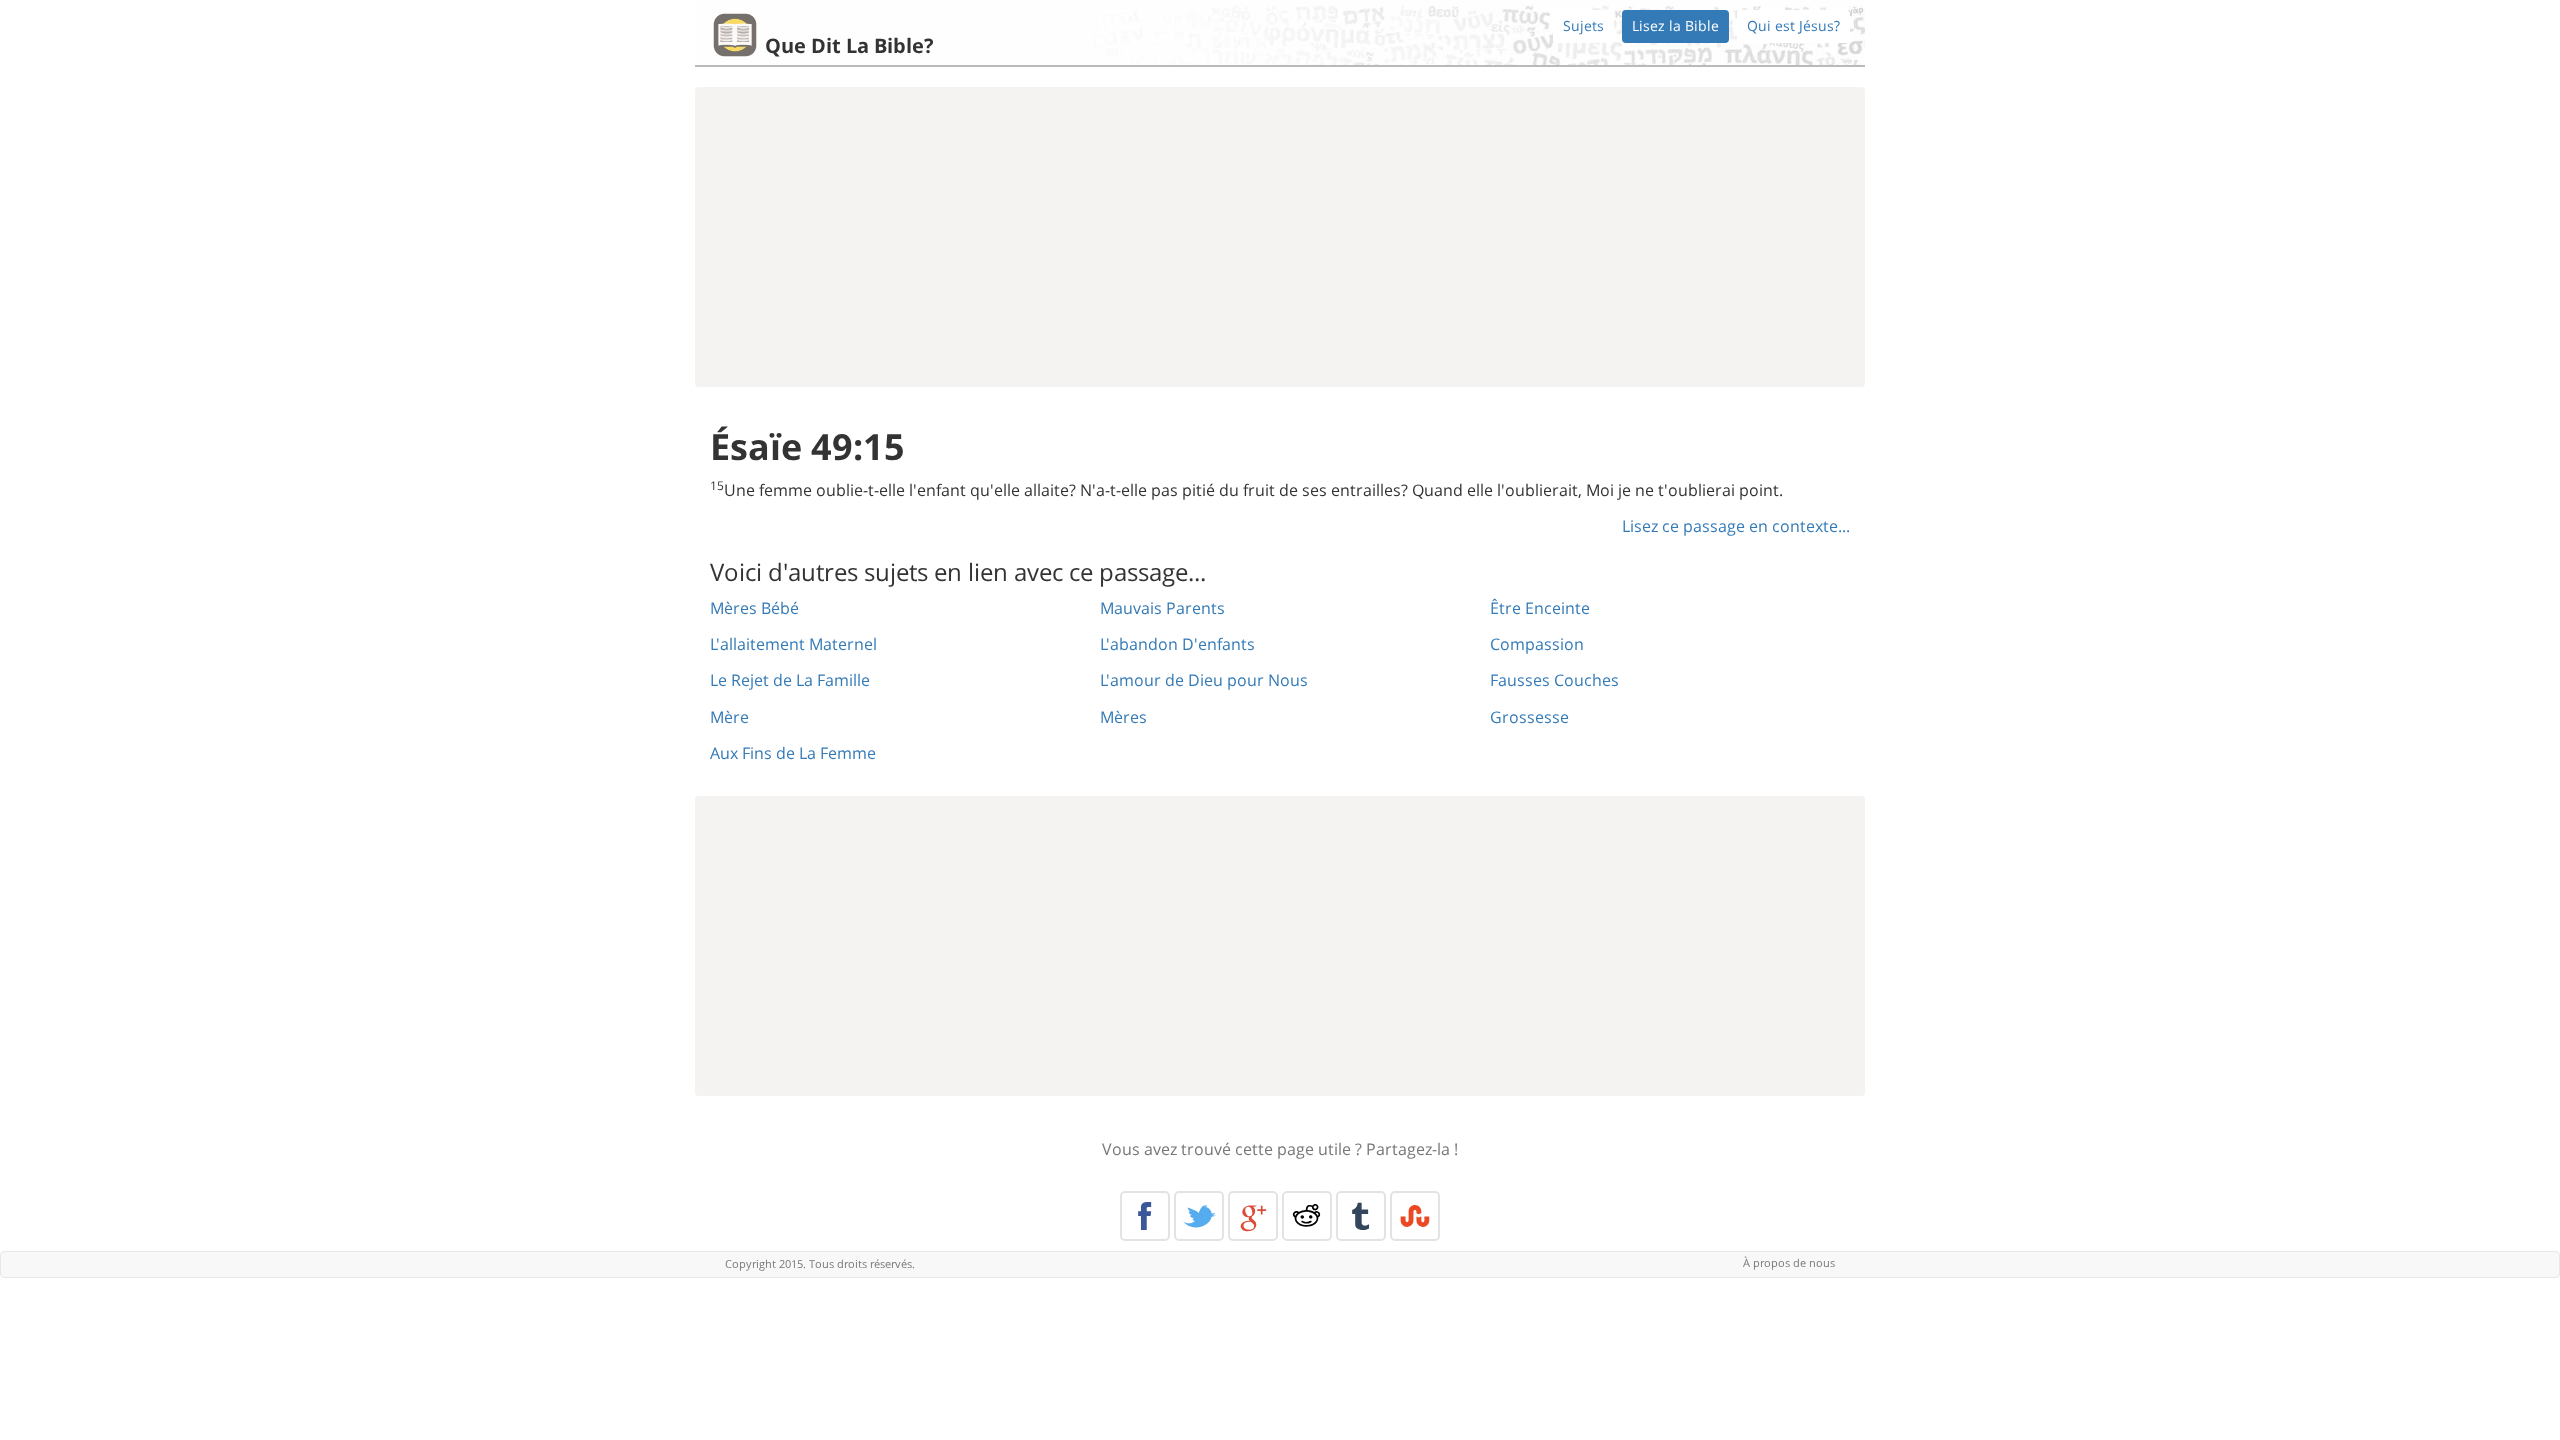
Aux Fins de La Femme (793, 753)
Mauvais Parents (1162, 608)
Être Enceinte (1540, 608)
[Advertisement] (1280, 237)
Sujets (1583, 25)
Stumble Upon (1415, 1216)
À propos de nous (1789, 1262)
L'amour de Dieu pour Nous (1204, 680)
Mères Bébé (754, 608)
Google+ (1253, 1216)
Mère (729, 717)
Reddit (1307, 1216)
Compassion (1537, 644)
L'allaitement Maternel (793, 644)
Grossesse (1529, 717)
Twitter (1199, 1216)
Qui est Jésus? (1793, 25)
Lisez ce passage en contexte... (1736, 526)
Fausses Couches (1554, 680)
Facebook (1145, 1216)
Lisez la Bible (1675, 25)
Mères (1123, 717)
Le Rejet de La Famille (790, 680)
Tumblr (1361, 1216)
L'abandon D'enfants (1177, 644)
